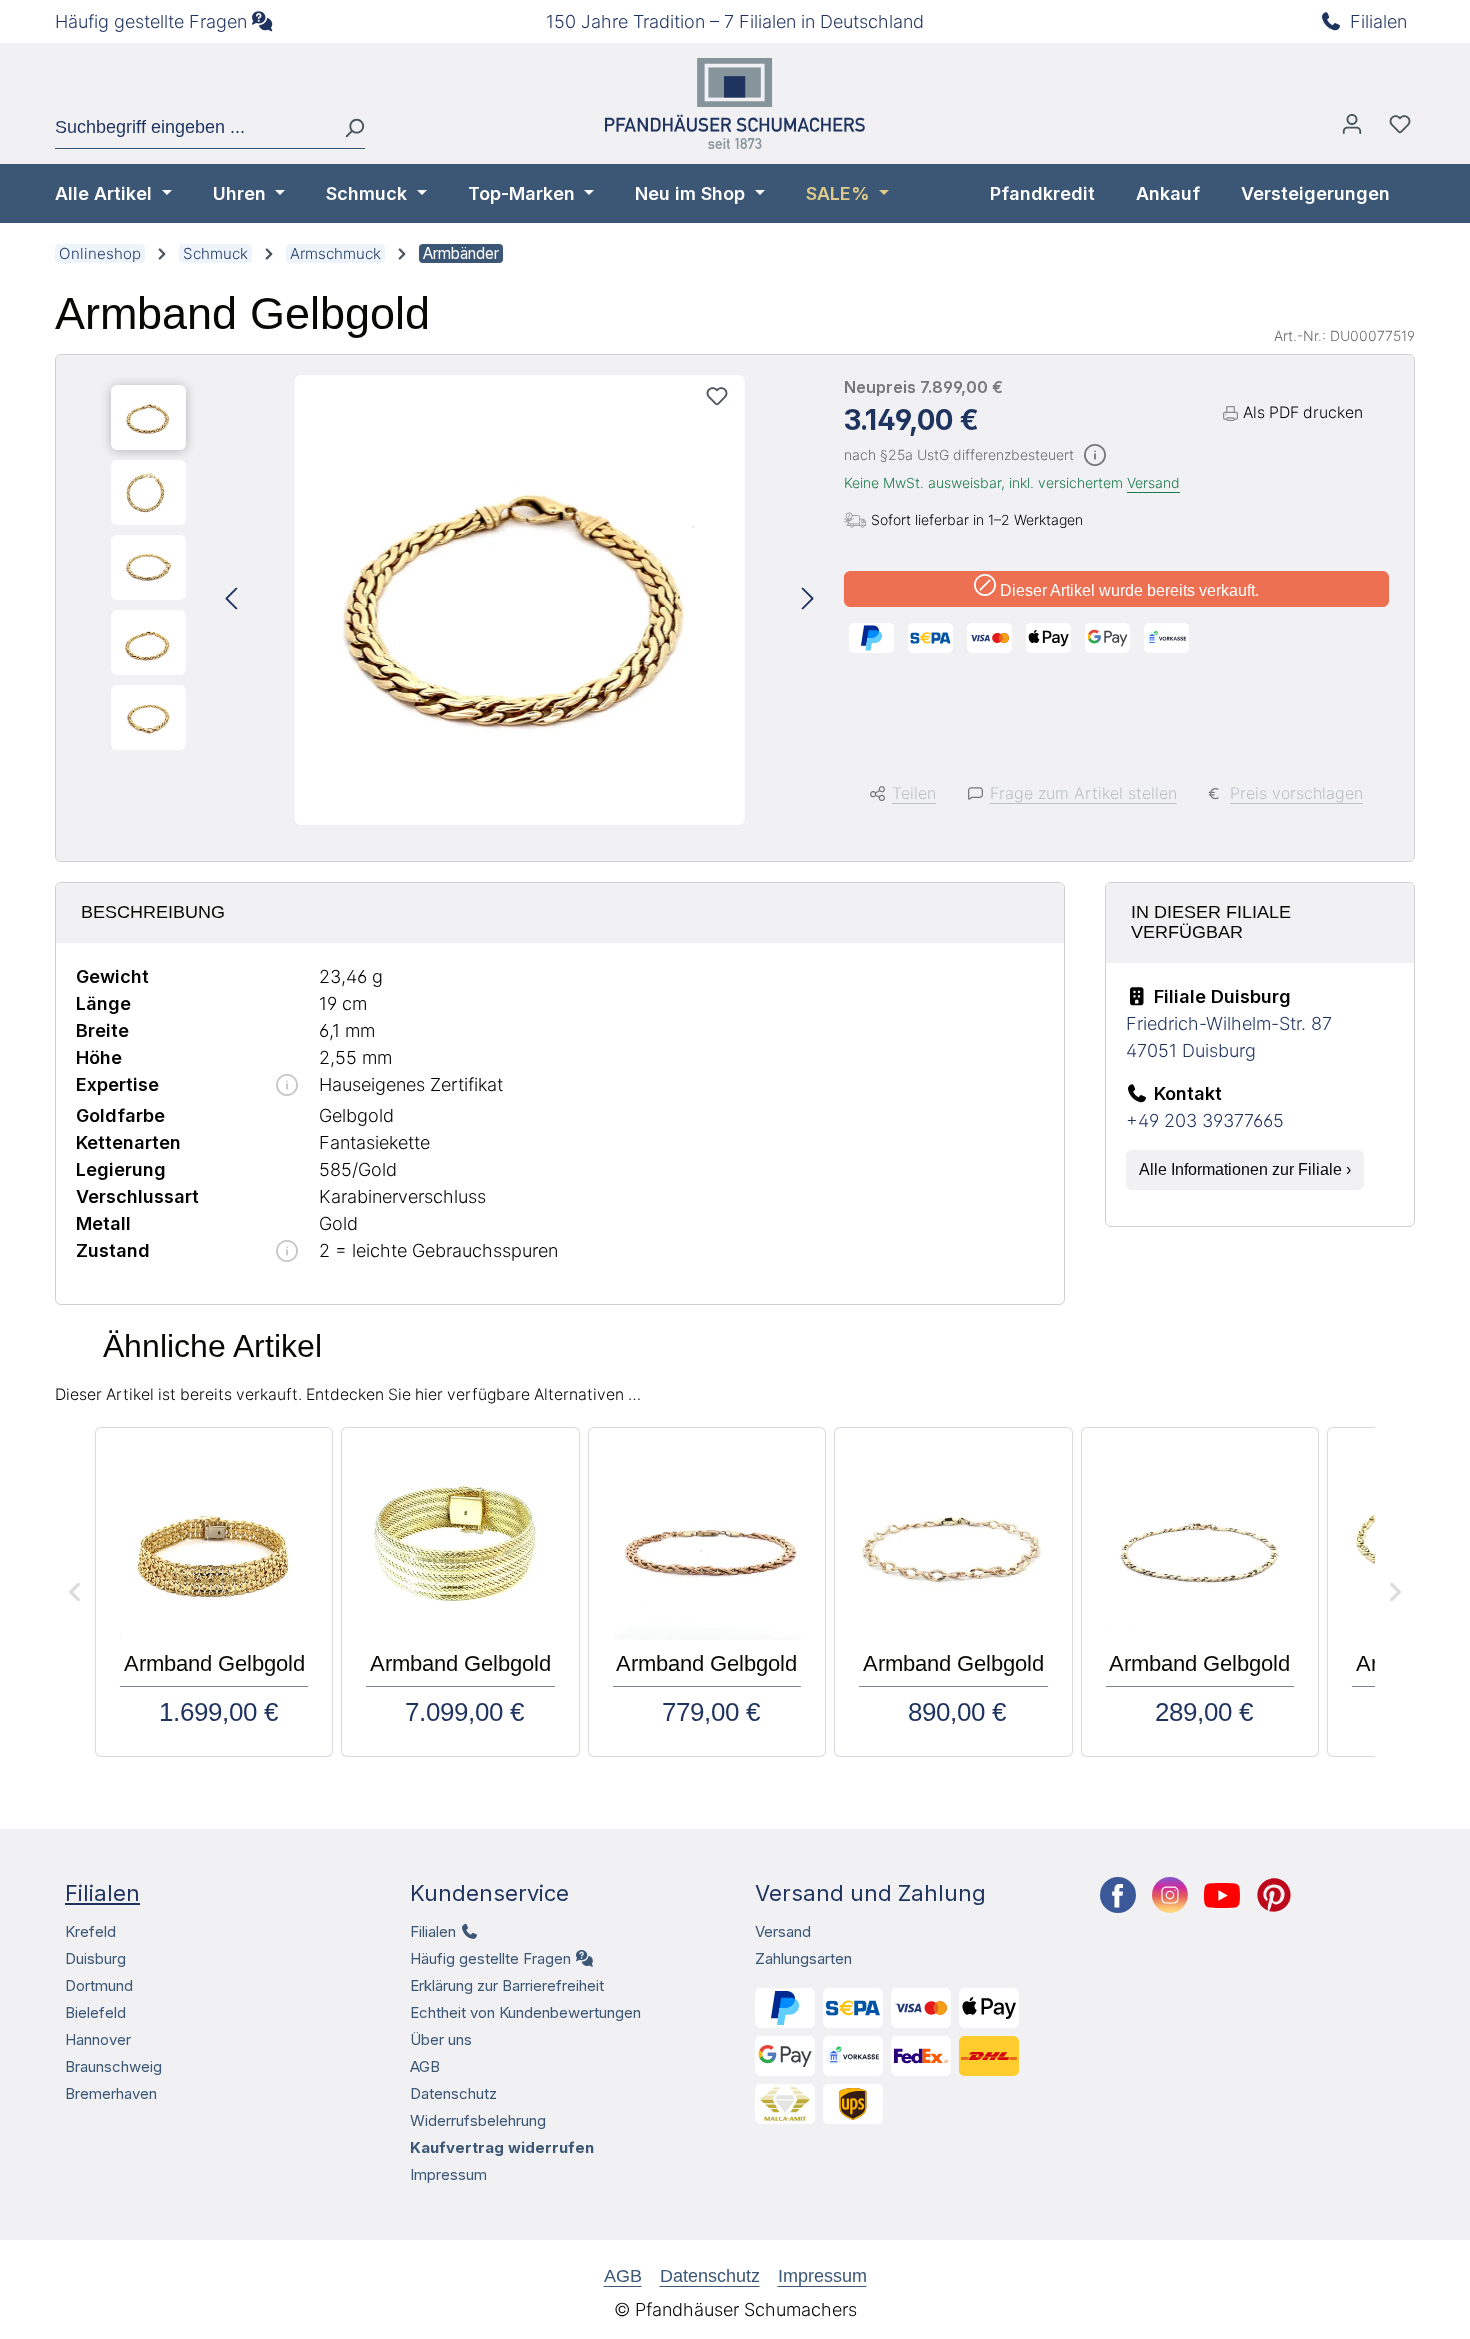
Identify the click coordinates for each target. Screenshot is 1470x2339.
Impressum (448, 2174)
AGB (425, 2066)
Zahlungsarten (803, 1958)
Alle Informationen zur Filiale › (1245, 1169)
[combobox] (192, 128)
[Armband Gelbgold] (520, 600)
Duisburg (95, 1958)
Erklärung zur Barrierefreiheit (507, 1985)
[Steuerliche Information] (1095, 456)
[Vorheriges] (231, 600)
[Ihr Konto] (1352, 129)
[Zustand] (287, 1252)
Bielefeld (95, 2012)
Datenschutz (453, 2093)
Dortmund (99, 1985)
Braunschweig (113, 2066)
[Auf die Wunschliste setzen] (717, 396)
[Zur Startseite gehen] (735, 103)
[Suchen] (346, 128)
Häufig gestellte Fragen (151, 21)
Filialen (1378, 21)
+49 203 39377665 (1205, 1120)
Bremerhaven (111, 2093)
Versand (1153, 482)
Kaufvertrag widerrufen (502, 2147)
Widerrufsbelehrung (478, 2120)
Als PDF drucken (1303, 412)
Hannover (98, 2039)
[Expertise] (287, 1086)
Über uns (441, 2039)
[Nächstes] (808, 600)
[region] (462, 600)
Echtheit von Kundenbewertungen (525, 2012)
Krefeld (90, 1931)
